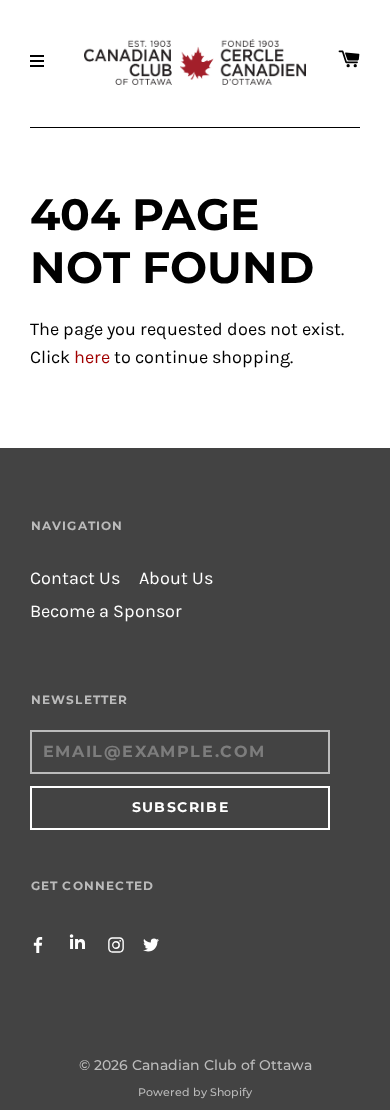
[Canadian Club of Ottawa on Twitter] (151, 943)
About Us (176, 578)
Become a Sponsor (106, 611)
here (92, 357)
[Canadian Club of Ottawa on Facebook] (38, 943)
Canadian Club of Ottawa (222, 1065)
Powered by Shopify (195, 1092)
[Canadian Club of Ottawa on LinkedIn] (77, 943)
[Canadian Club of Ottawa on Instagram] (116, 943)
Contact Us (75, 578)
